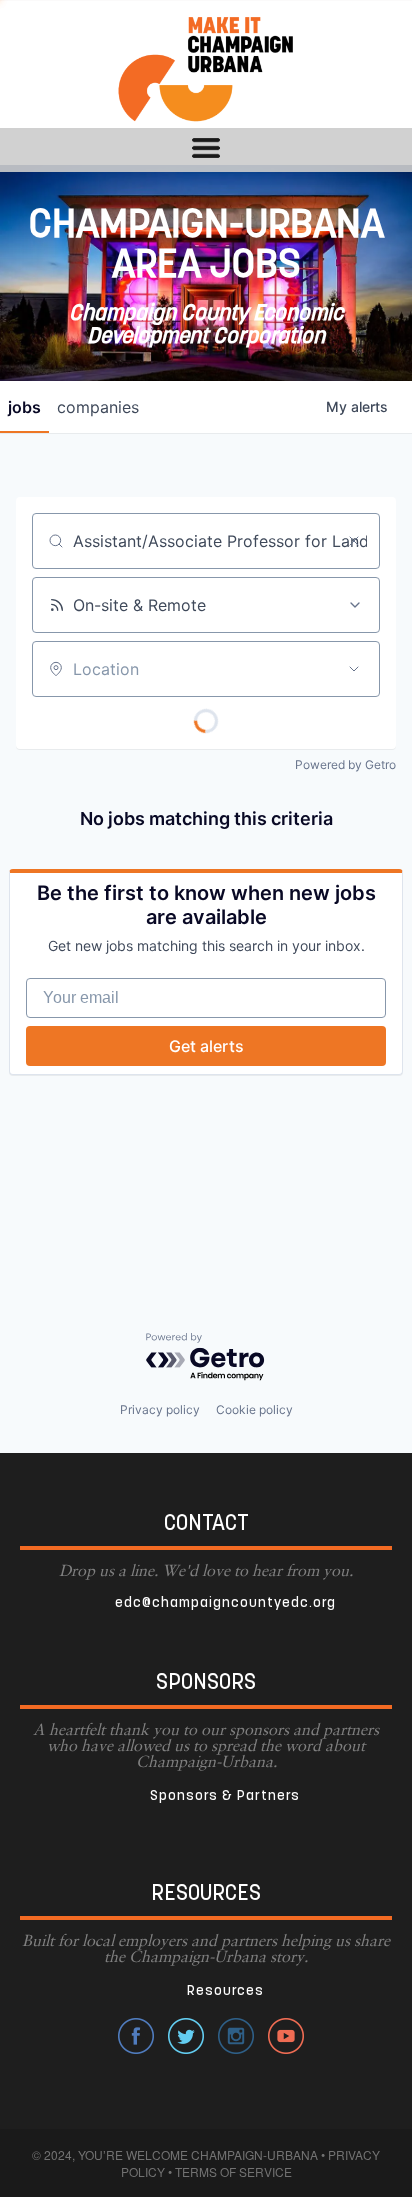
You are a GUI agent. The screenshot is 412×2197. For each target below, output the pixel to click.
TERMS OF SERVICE (233, 2171)
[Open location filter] (354, 669)
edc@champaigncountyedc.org (225, 1603)
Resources (225, 1991)
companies (98, 407)
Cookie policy (254, 1409)
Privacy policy (160, 1409)
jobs (24, 407)
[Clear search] (354, 541)
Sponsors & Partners (225, 1796)
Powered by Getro (345, 764)
